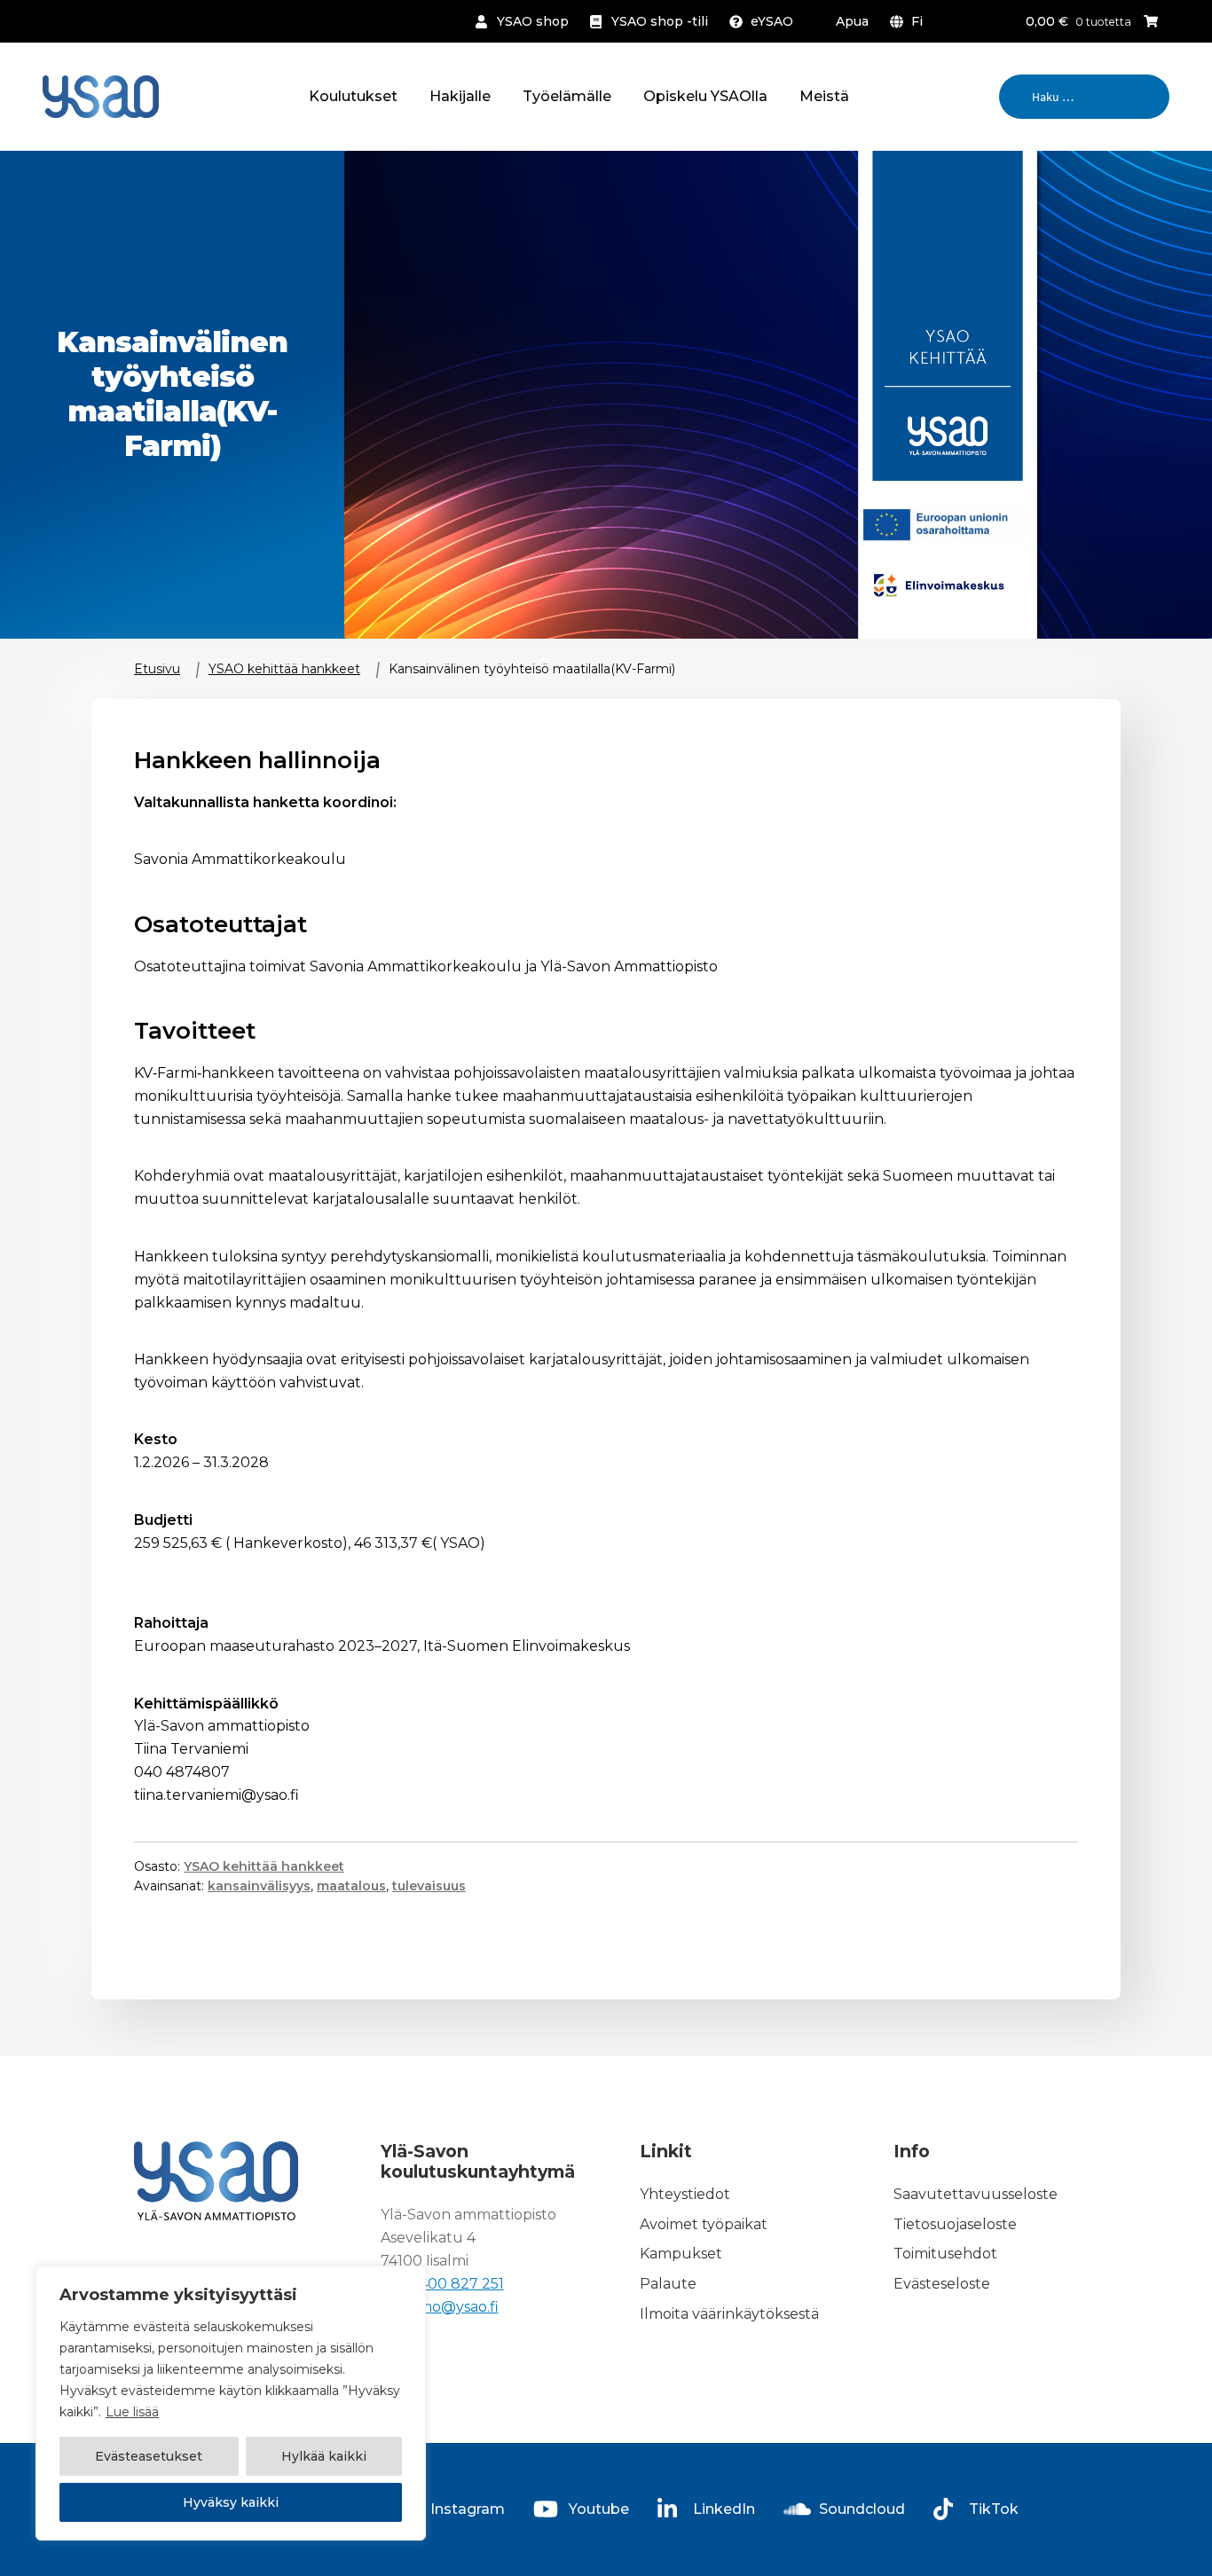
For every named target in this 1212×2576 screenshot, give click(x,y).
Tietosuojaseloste (955, 2224)
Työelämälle (567, 96)
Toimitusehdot (945, 2254)
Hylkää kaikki (324, 2456)
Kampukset (681, 2254)
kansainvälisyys (259, 1886)
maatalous (351, 1886)
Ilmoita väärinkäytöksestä (729, 2314)
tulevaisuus (429, 1886)
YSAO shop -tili (660, 21)
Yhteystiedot (685, 2194)
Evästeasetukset (149, 2456)
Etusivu (157, 669)
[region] (231, 2403)
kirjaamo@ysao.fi (440, 2307)
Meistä (824, 96)
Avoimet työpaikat (704, 2224)
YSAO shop (533, 21)
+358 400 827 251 (442, 2284)
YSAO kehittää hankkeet (284, 669)
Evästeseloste (942, 2285)
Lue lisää (132, 2412)
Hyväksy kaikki (231, 2502)
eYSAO (772, 21)
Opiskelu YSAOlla (705, 96)
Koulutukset (353, 96)
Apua (852, 21)
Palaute (668, 2285)
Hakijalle (460, 96)
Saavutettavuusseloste (976, 2194)
